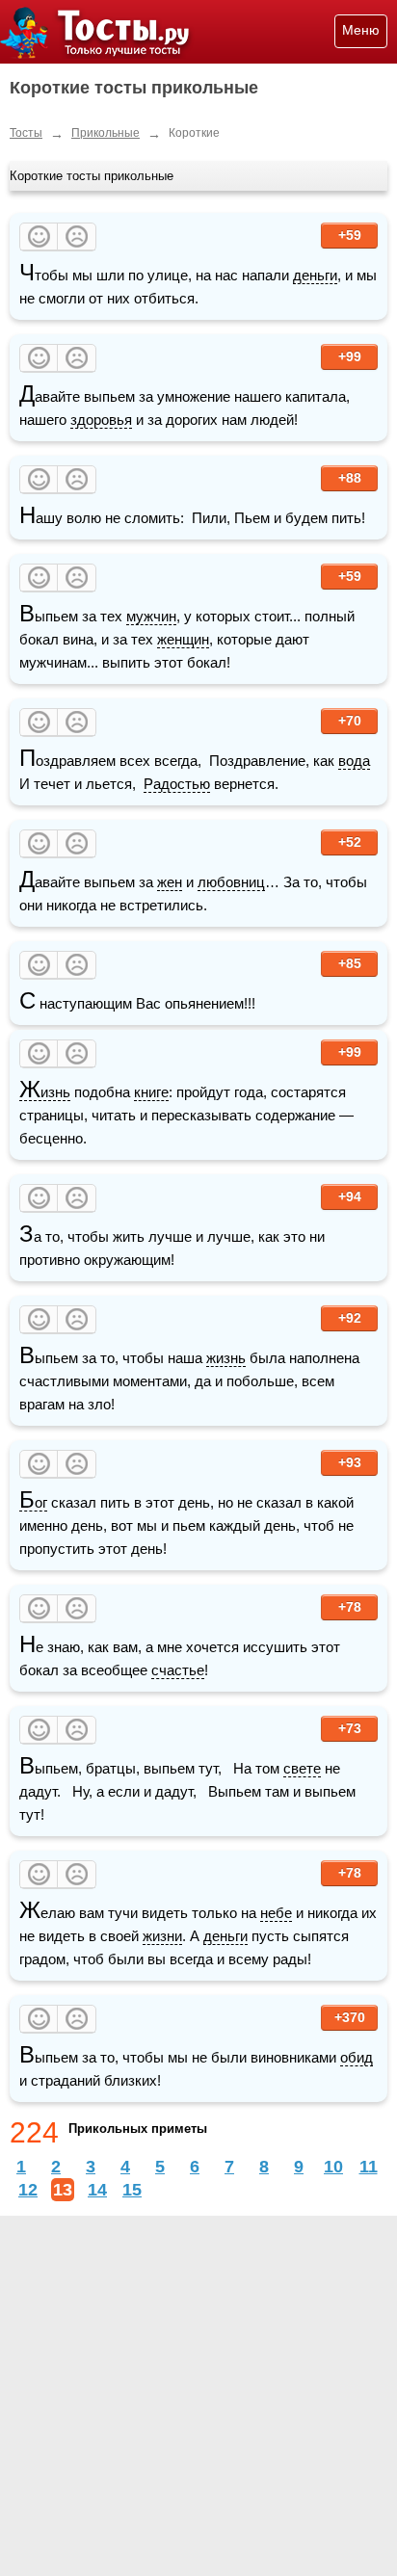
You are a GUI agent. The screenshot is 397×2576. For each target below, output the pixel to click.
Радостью (177, 784)
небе (276, 1913)
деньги (315, 275)
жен (170, 882)
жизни (162, 1936)
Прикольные (106, 133)
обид (357, 2057)
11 (369, 2167)
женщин (183, 639)
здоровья (101, 420)
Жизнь (45, 1092)
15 (132, 2190)
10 (333, 2167)
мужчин (151, 616)
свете (302, 1768)
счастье (178, 1670)
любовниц (231, 882)
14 (97, 2190)
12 (28, 2190)
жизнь (226, 1358)
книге (151, 1092)
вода (354, 761)
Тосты (26, 133)
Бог (33, 1503)
